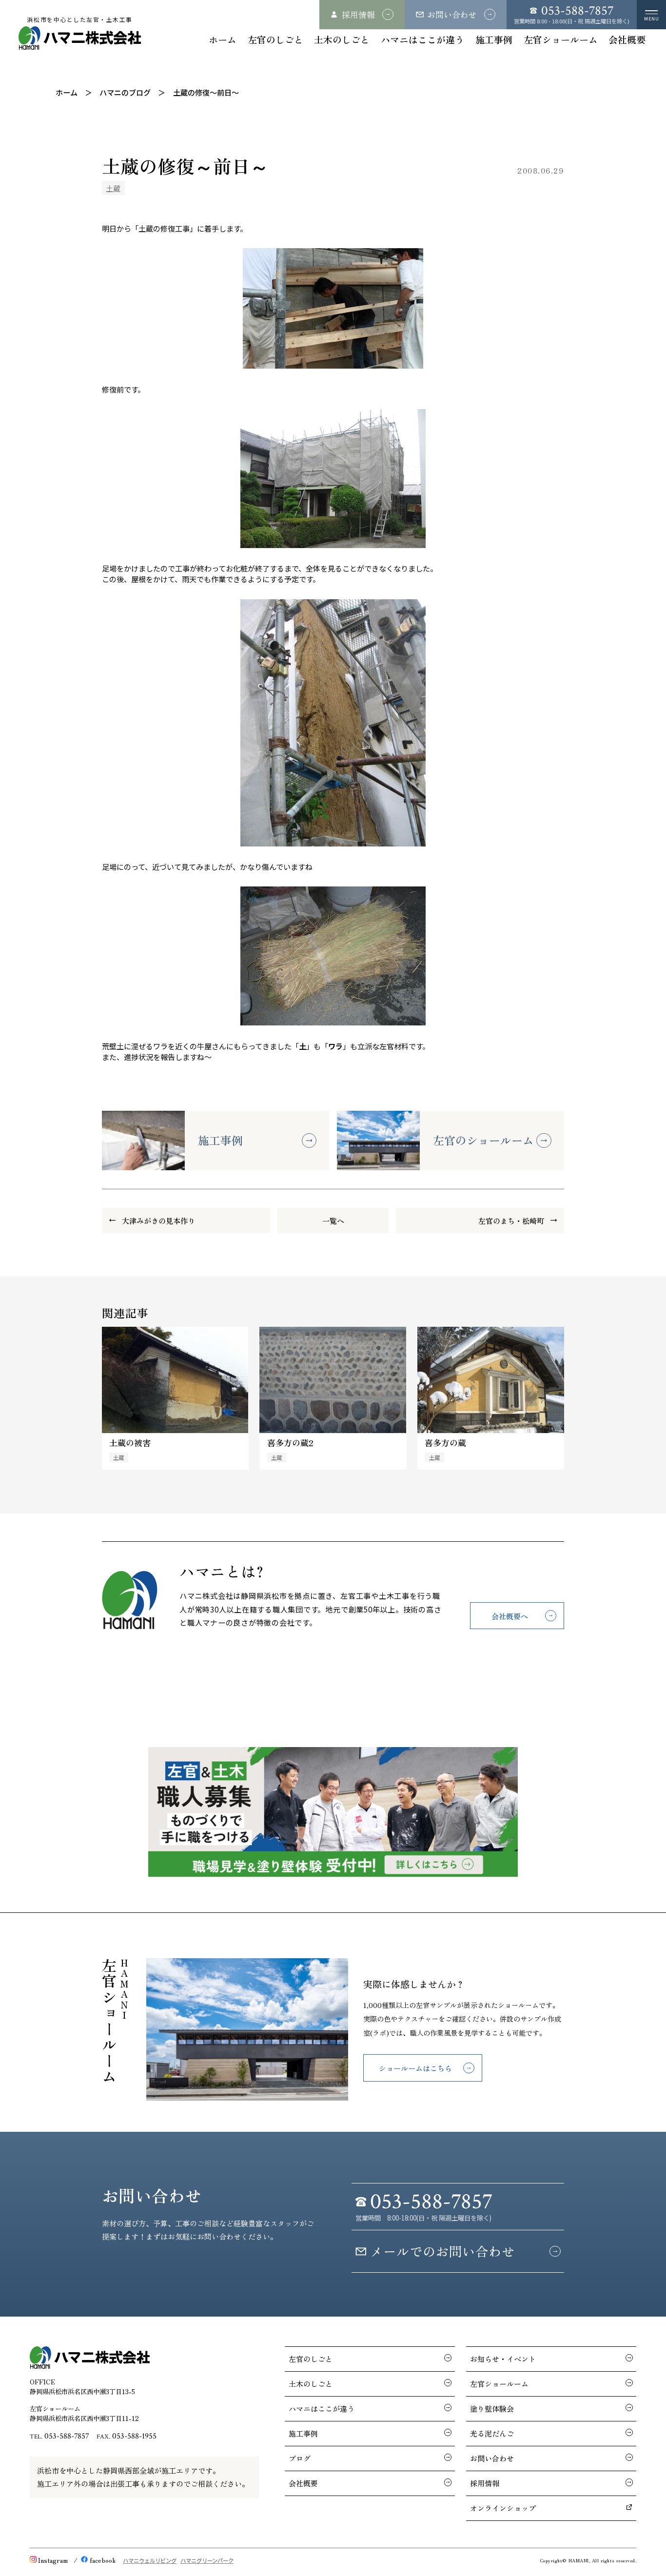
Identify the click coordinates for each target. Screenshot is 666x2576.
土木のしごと (342, 39)
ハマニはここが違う (422, 39)
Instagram (53, 2560)
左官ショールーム (561, 39)
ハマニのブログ (125, 92)
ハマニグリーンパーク (207, 2560)
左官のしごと (275, 39)
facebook (103, 2560)
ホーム (223, 39)
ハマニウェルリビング (150, 2560)
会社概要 (627, 39)
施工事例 (494, 39)
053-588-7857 (67, 2436)
